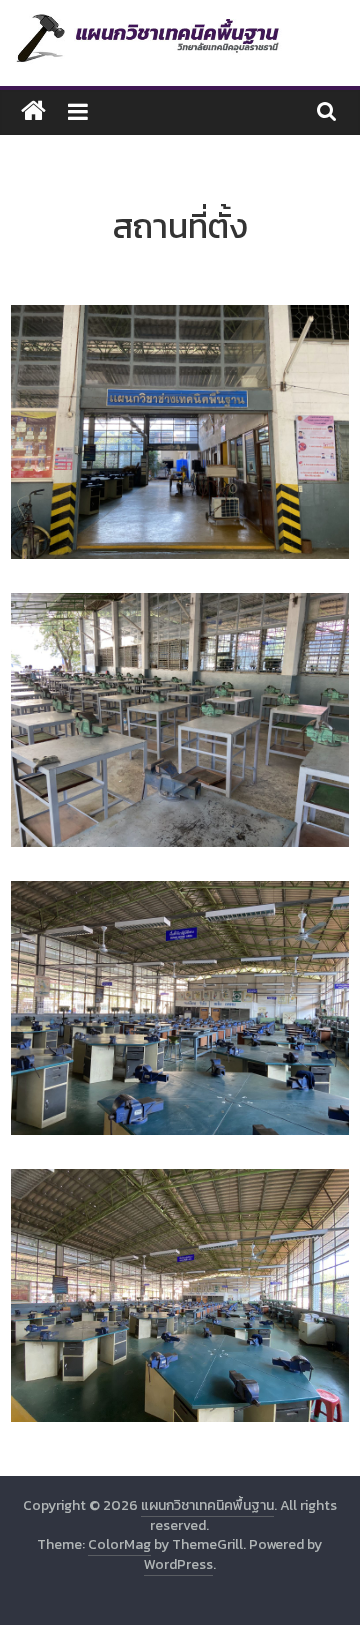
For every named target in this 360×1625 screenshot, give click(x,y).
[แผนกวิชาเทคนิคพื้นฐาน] (33, 112)
